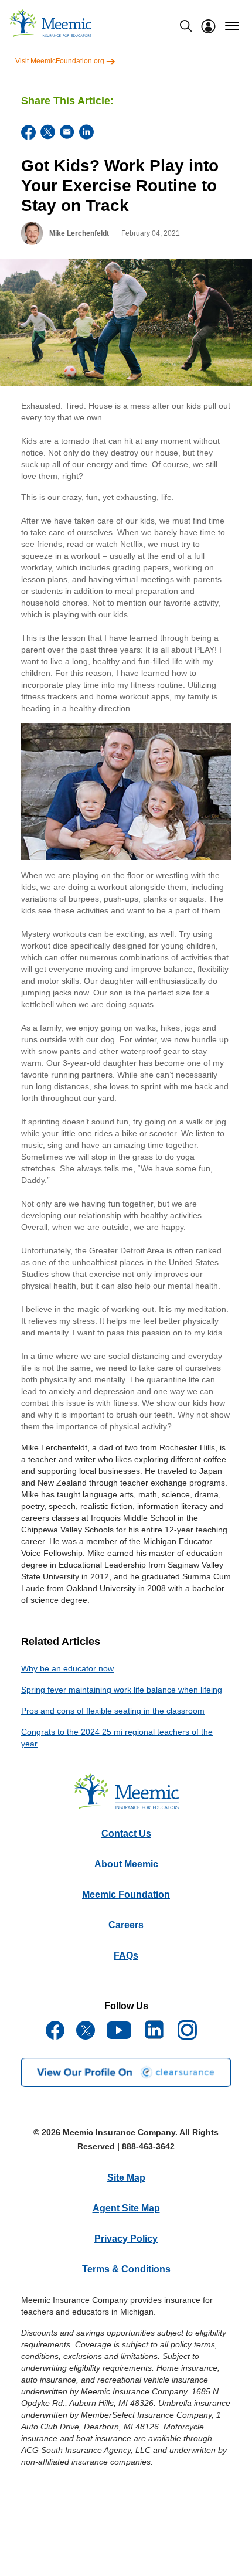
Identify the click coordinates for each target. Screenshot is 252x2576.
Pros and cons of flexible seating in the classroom (113, 1711)
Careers (126, 1925)
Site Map (126, 2178)
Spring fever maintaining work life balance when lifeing (122, 1690)
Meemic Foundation (126, 1894)
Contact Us (126, 1834)
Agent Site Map (126, 2208)
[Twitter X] (48, 132)
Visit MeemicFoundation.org (61, 61)
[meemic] (50, 23)
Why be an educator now (67, 1668)
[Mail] (67, 132)
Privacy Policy (126, 2239)
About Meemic (126, 1864)
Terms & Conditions (126, 2269)
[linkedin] (86, 132)
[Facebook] (28, 132)
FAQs (126, 1955)
